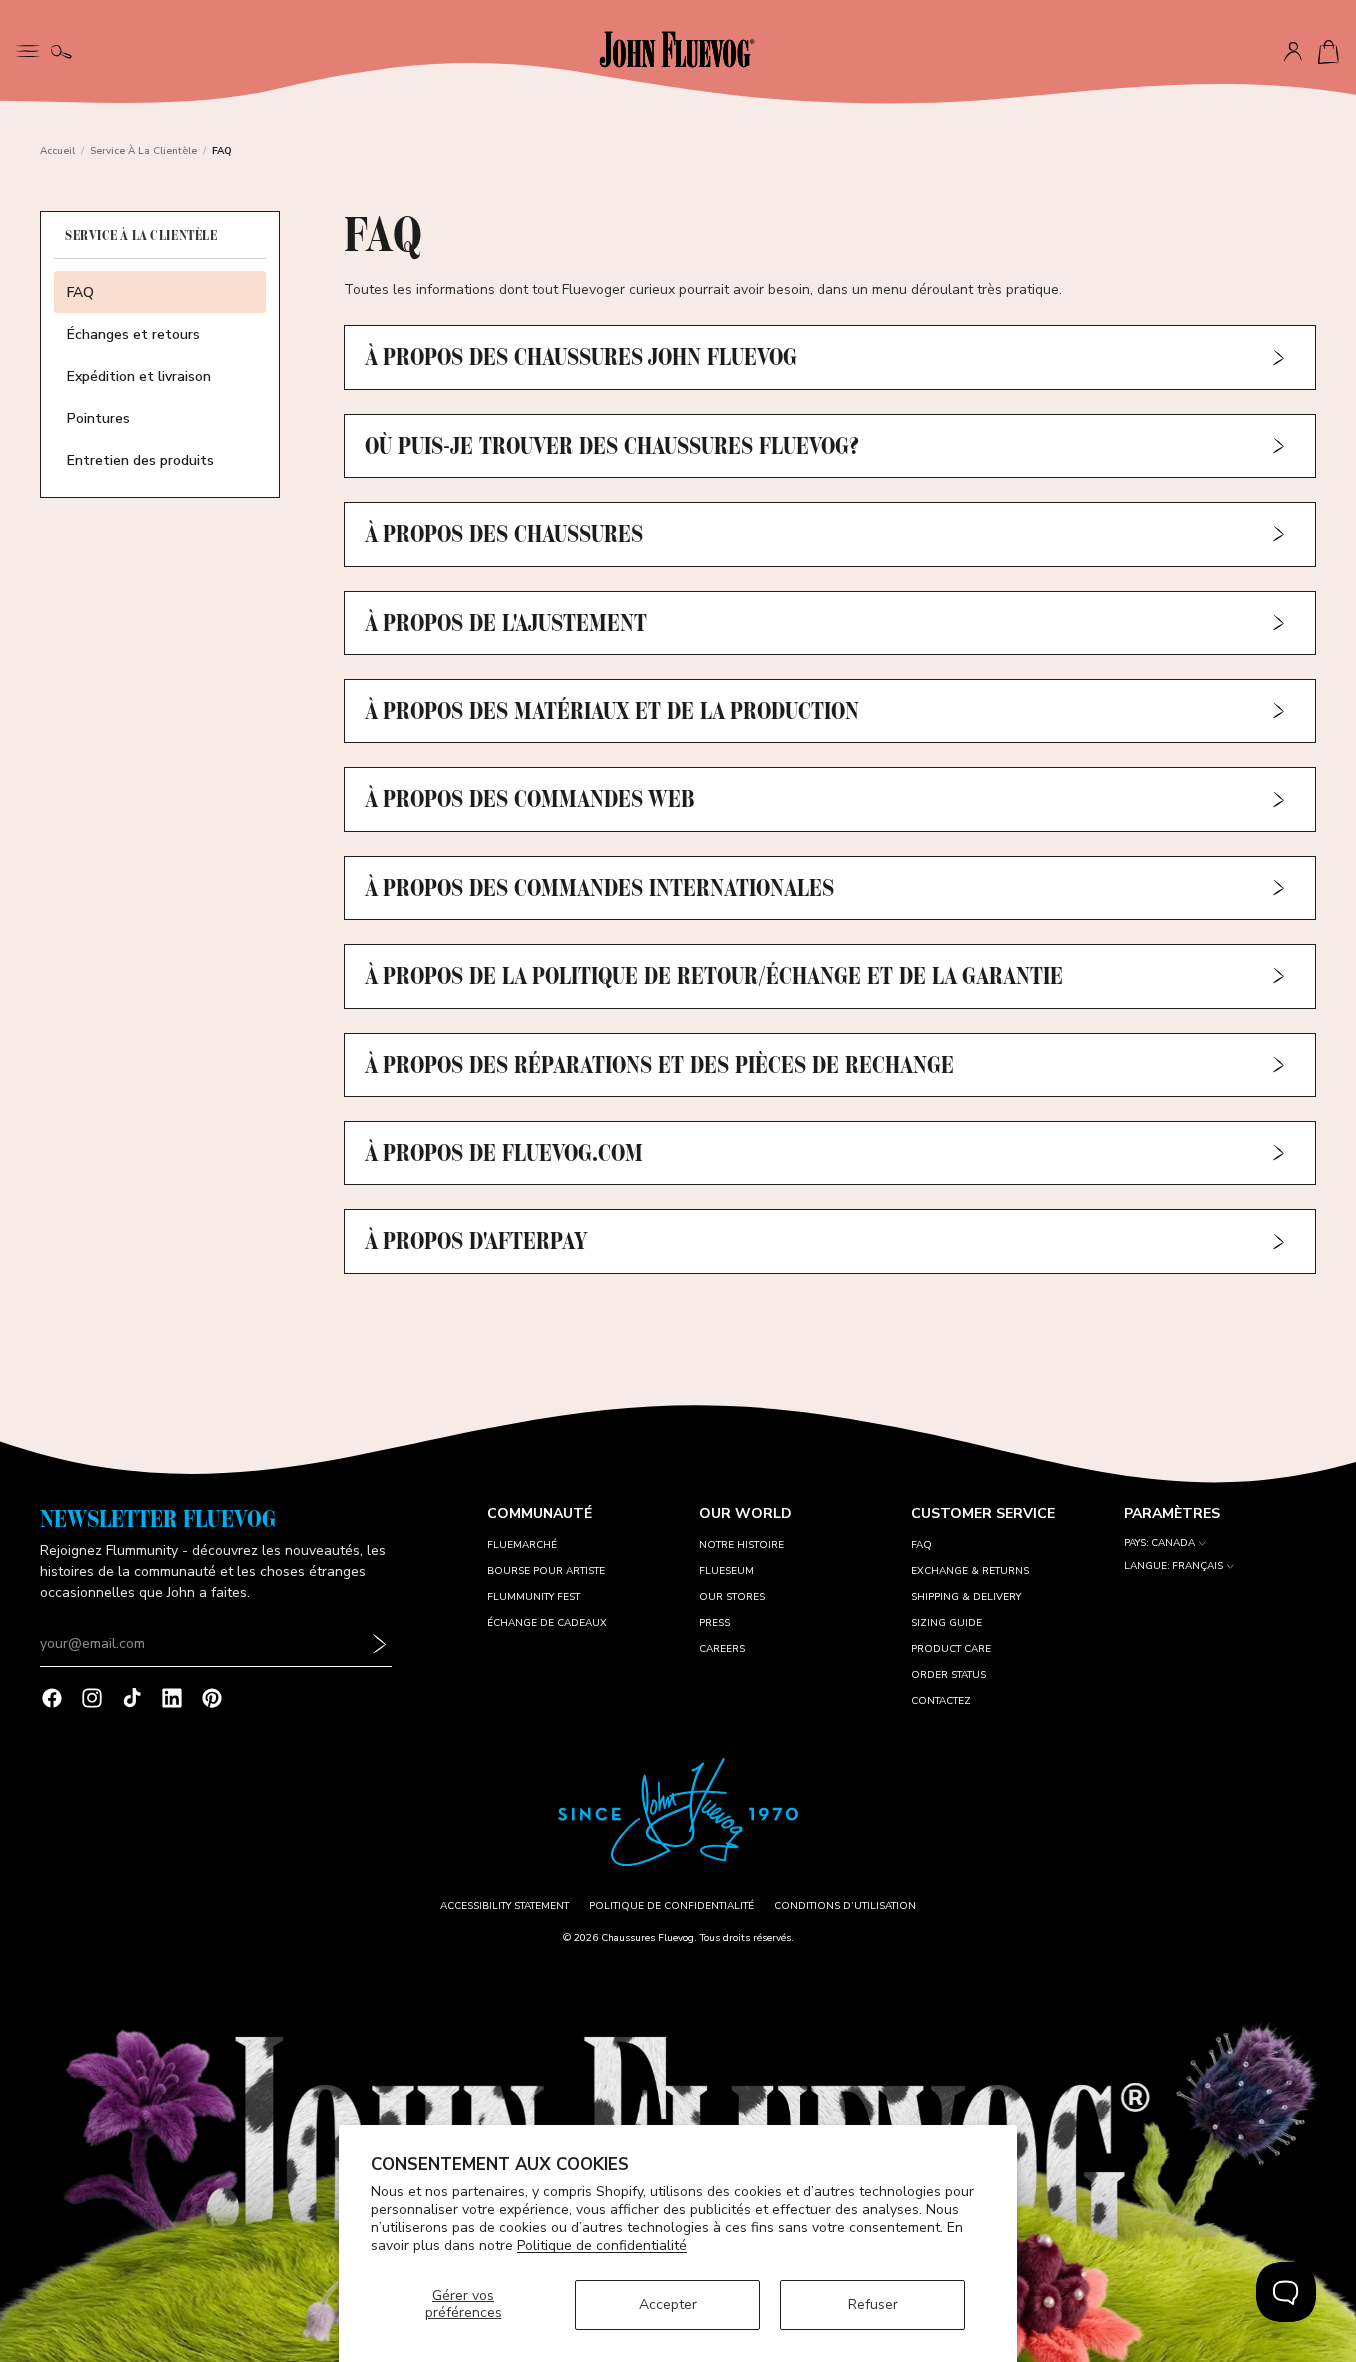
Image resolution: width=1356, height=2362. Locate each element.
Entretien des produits (140, 460)
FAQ (80, 292)
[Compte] (1293, 52)
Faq (921, 1545)
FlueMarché (522, 1545)
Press (714, 1623)
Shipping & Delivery (966, 1597)
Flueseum (726, 1571)
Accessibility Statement (504, 1906)
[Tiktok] (132, 1698)
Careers (722, 1649)
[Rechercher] (61, 52)
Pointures (98, 418)
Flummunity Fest (533, 1597)
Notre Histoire (741, 1545)
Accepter (668, 2304)
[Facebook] (52, 1698)
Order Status (948, 1675)
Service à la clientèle (143, 151)
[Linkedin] (172, 1698)
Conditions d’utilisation (845, 1906)
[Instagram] (92, 1698)
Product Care (951, 1649)
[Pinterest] (212, 1698)
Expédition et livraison (139, 376)
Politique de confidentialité (602, 2245)
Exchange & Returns (970, 1571)
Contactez (941, 1701)
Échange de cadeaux (547, 1623)
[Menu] (28, 49)
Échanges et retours (133, 334)
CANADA (1173, 1543)
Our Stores (732, 1597)
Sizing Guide (946, 1623)
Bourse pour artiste (546, 1571)
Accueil (57, 151)
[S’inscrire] (380, 1644)
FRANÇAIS (1197, 1566)
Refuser (873, 2304)
